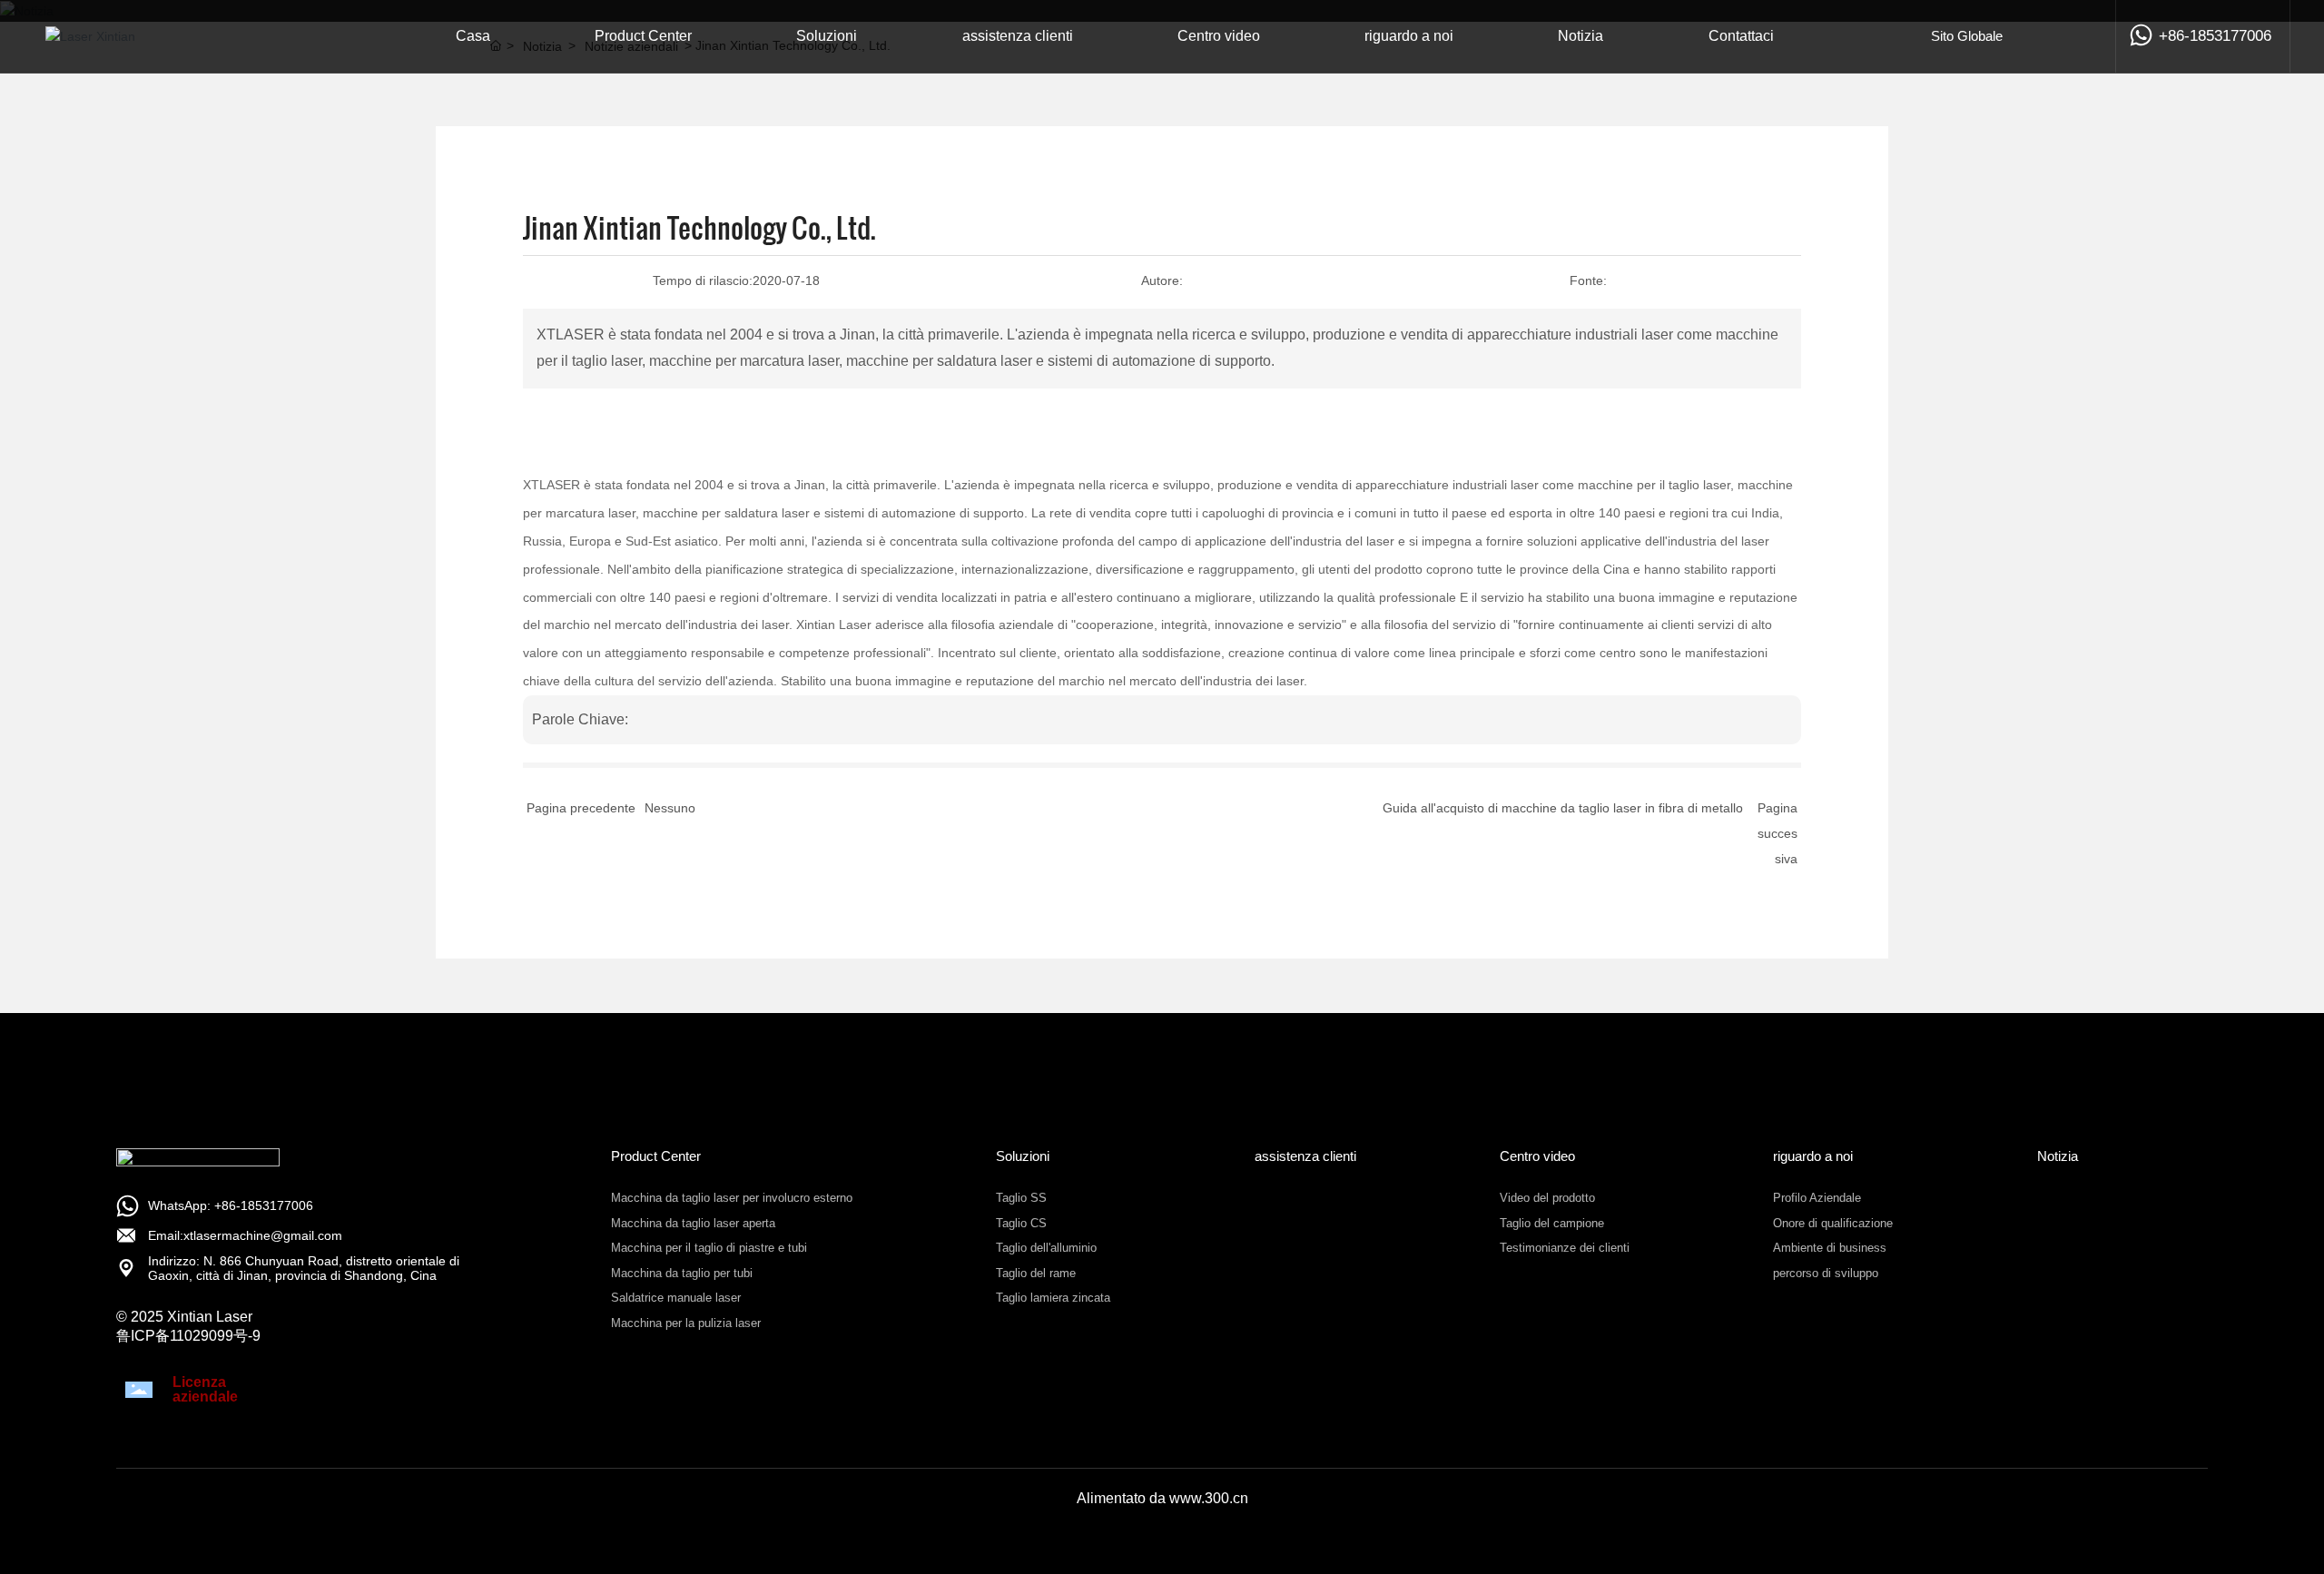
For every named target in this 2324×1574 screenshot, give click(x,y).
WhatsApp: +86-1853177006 (231, 1205)
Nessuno (670, 808)
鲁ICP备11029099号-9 (188, 1336)
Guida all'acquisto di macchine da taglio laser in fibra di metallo (1563, 808)
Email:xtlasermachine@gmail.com (245, 1235)
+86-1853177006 (2215, 36)
